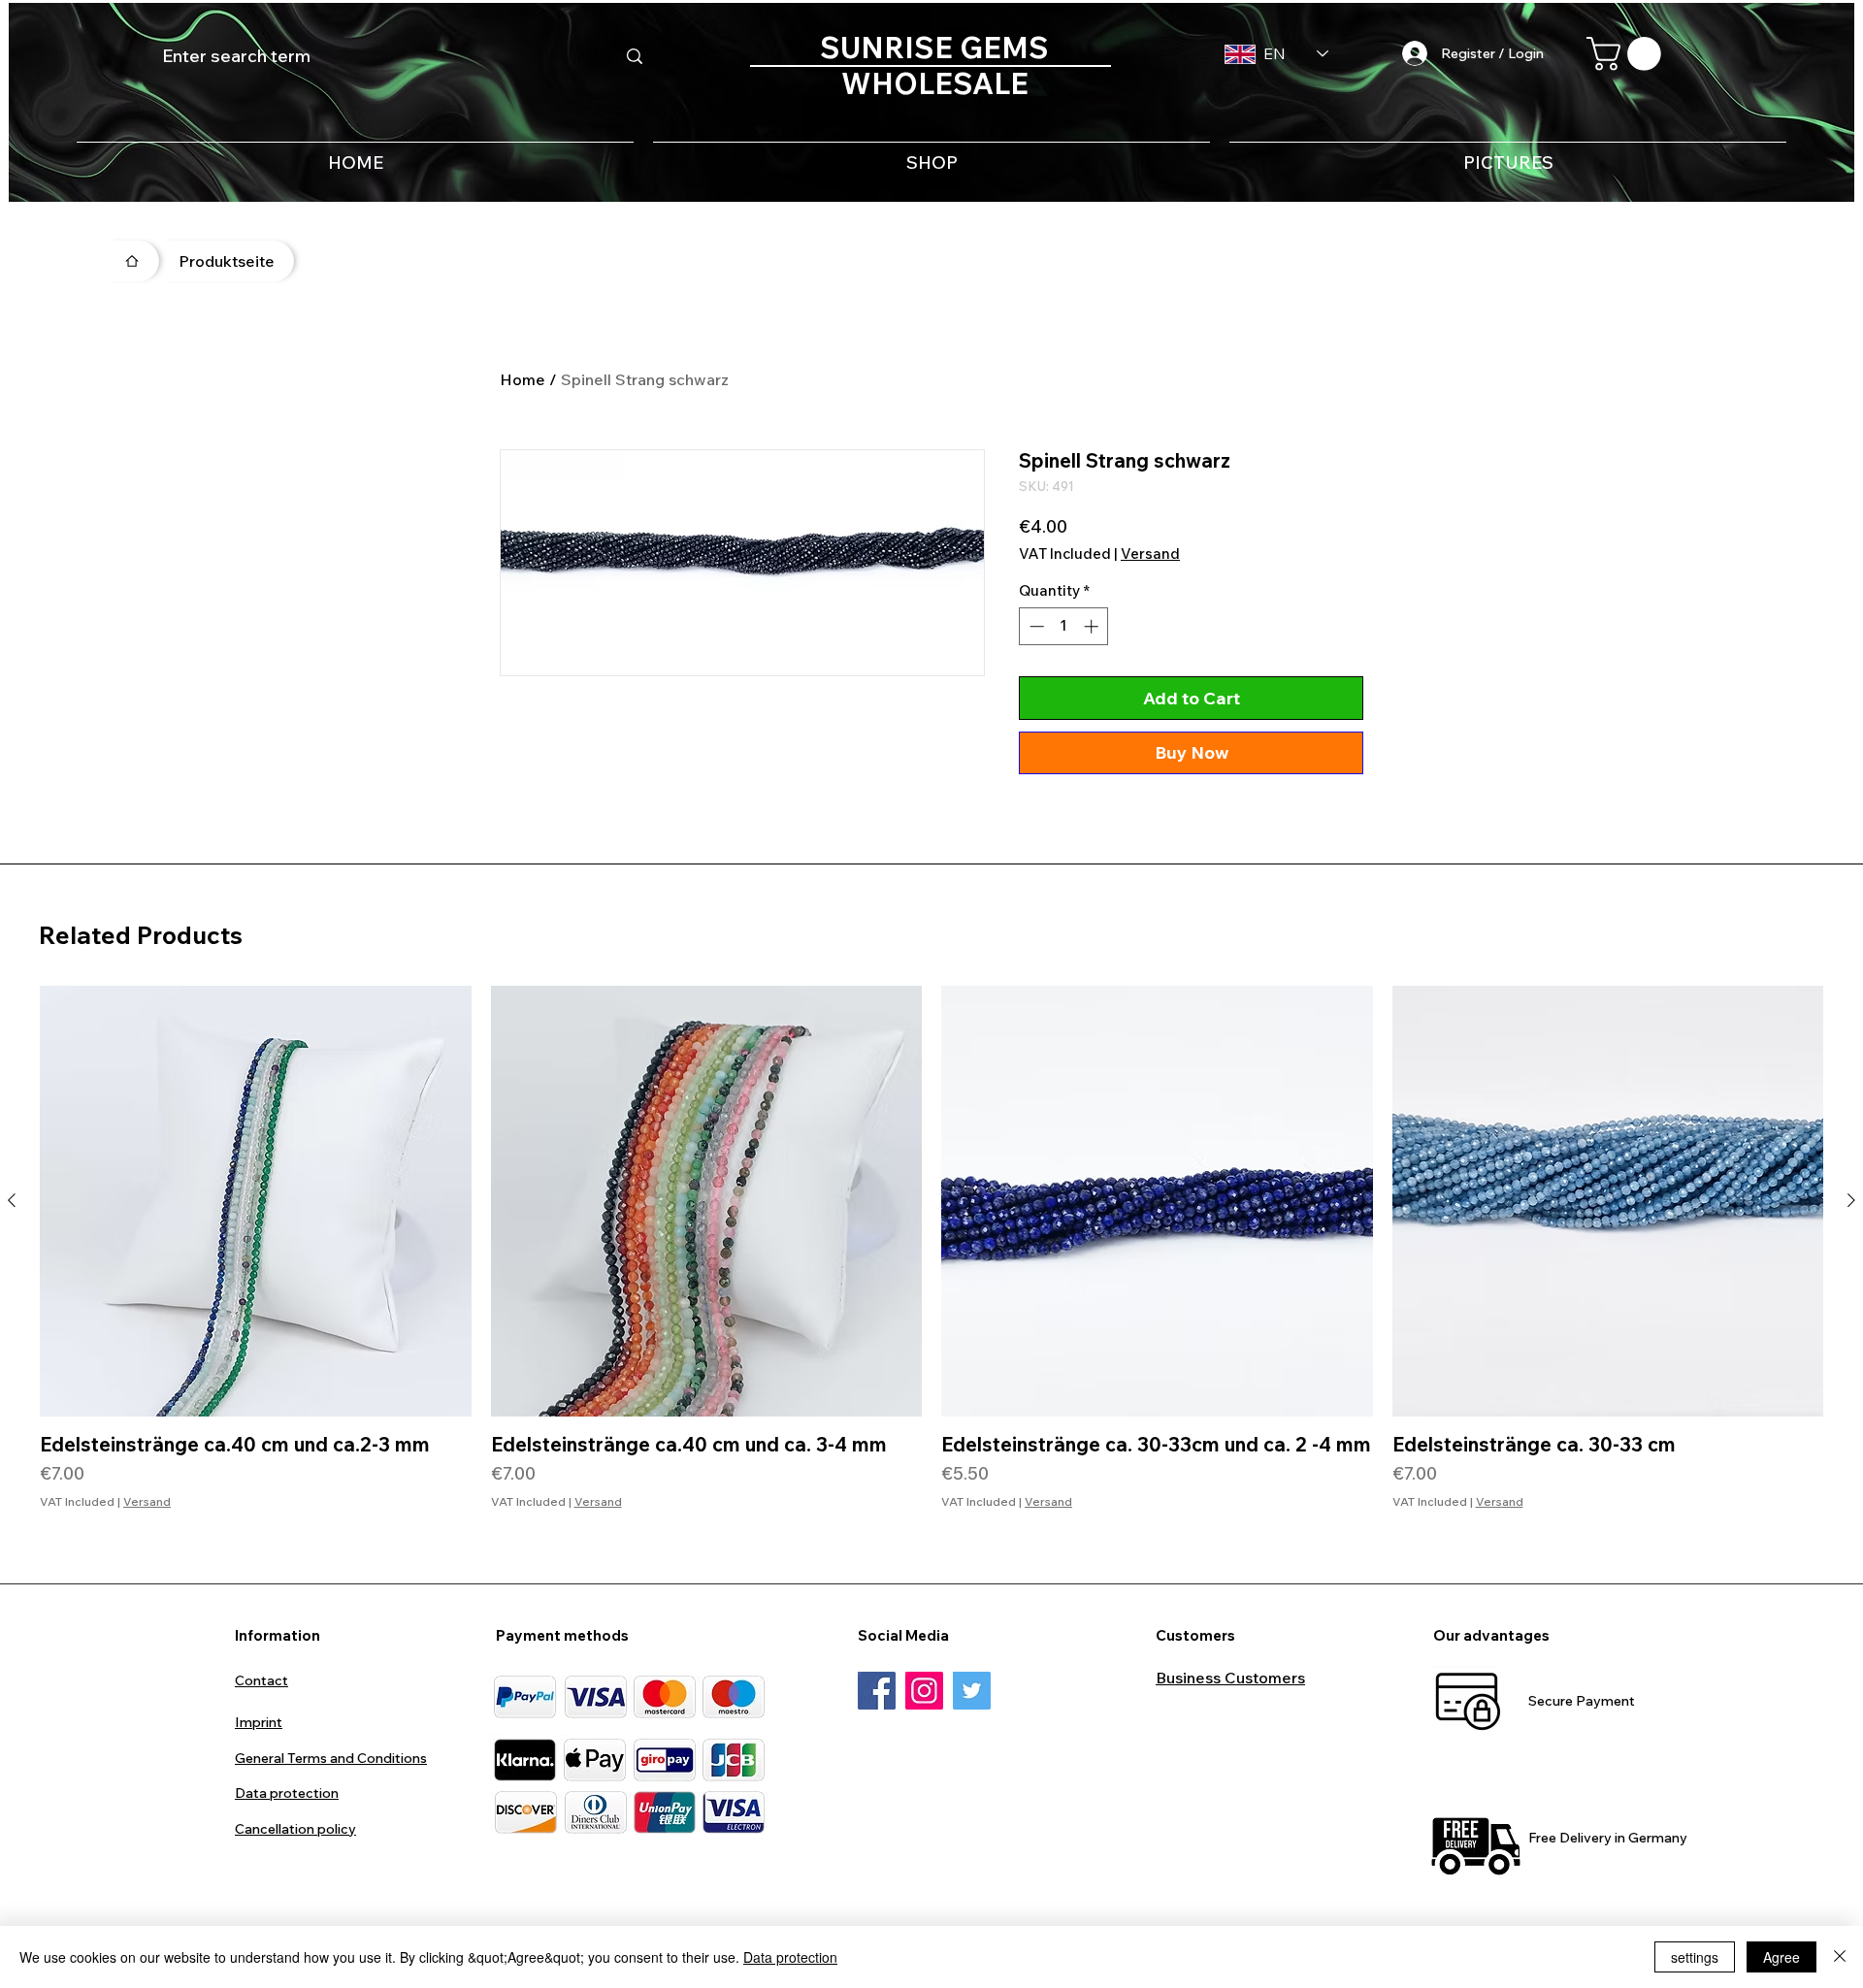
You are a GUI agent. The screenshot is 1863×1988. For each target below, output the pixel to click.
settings (1695, 1957)
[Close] (1840, 1957)
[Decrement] (1035, 626)
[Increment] (1093, 626)
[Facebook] (877, 1691)
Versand (1150, 554)
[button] (1628, 54)
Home (523, 379)
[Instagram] (924, 1691)
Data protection (790, 1957)
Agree (1781, 1957)
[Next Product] (1851, 1200)
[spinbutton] (1064, 626)
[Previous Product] (12, 1200)
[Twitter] (972, 1691)
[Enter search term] (635, 56)
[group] (931, 1260)
